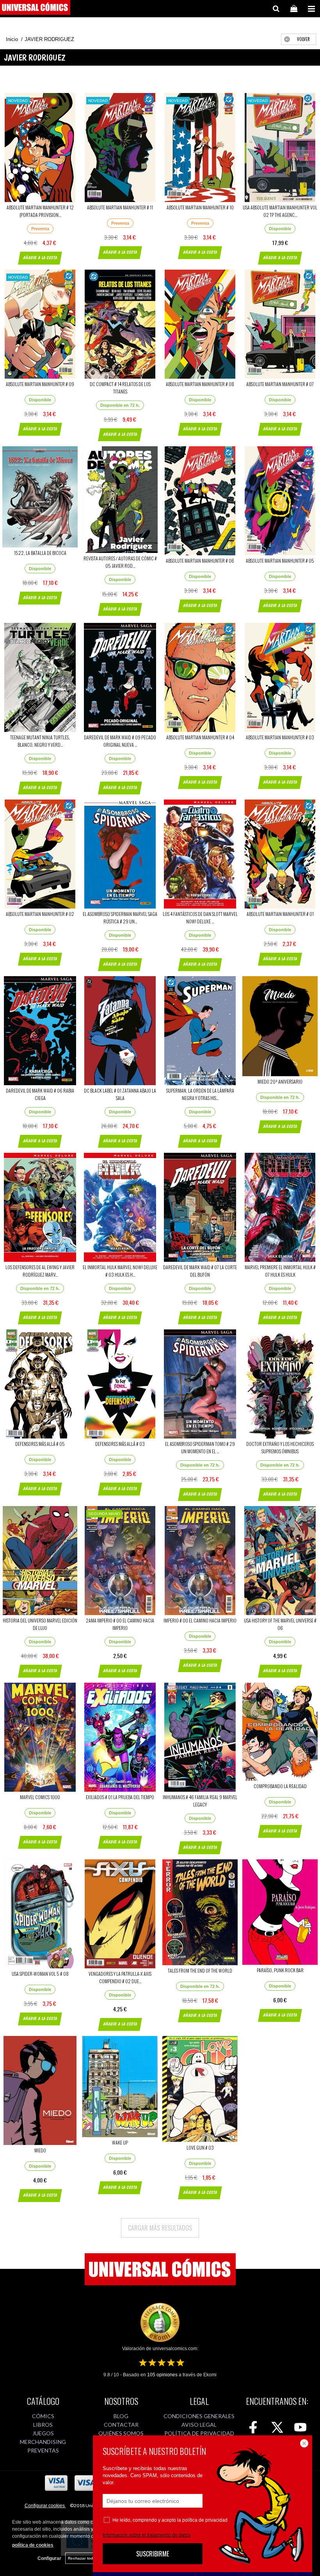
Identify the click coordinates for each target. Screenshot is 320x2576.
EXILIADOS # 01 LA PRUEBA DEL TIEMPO (120, 1797)
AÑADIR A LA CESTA (40, 258)
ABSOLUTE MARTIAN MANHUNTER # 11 (120, 207)
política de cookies (33, 2545)
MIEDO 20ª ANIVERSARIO (280, 1081)
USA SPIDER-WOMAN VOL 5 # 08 (40, 1974)
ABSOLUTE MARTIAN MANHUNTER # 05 (280, 561)
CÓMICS (43, 2416)
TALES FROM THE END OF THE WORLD (200, 1970)
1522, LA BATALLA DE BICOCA (40, 553)
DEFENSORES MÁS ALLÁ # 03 (120, 1444)
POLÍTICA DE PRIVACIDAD (199, 2433)
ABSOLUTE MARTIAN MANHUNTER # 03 (280, 737)
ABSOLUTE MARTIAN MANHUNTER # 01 (280, 914)
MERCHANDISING (43, 2442)
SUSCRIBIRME (153, 2554)
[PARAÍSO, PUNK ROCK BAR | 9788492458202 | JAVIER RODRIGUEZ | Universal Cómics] (280, 1912)
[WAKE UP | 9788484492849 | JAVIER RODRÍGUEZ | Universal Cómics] (120, 2087)
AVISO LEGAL (199, 2425)
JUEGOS (43, 2433)
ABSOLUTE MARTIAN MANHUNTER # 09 (40, 384)
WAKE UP (120, 2142)
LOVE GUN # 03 (200, 2148)
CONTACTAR (121, 2425)
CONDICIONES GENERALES (199, 2416)
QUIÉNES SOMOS (121, 2433)
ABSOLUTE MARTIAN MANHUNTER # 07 (280, 384)
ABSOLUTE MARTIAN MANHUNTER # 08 (200, 384)
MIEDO (40, 2150)
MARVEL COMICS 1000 (40, 1797)
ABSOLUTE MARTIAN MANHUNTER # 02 (40, 914)
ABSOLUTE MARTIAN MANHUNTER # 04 (200, 737)
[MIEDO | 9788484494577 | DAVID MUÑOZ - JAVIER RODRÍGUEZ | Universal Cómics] (40, 2090)
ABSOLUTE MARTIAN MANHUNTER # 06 (200, 561)
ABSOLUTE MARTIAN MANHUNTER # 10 (200, 207)
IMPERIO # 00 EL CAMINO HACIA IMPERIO (200, 1620)
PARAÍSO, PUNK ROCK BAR (280, 1970)
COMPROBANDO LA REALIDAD (280, 1786)
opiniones (162, 2375)
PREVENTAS (43, 2450)
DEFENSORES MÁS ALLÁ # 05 (40, 1444)
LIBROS (43, 2425)
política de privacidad (205, 2520)
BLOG (121, 2416)
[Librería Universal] (35, 9)
